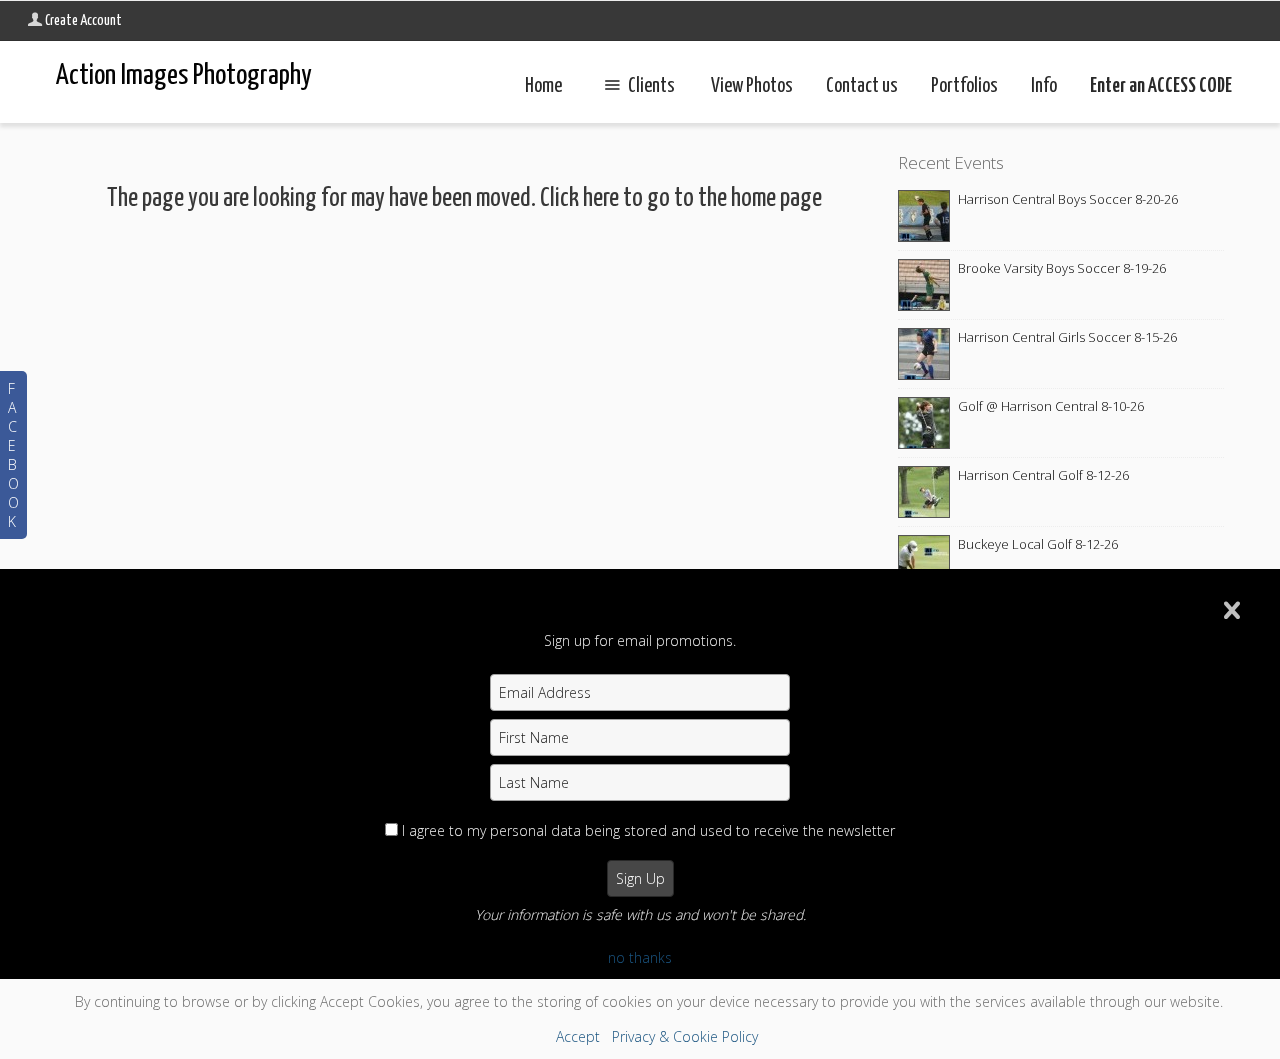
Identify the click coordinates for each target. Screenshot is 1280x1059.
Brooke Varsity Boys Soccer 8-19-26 (1062, 268)
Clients (651, 86)
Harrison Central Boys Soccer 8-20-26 (1068, 199)
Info (1044, 86)
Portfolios (964, 86)
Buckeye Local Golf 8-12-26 (1038, 544)
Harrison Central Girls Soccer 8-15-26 (1067, 337)
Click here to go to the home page (681, 198)
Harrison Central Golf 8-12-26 (1043, 475)
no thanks (640, 957)
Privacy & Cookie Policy (685, 1036)
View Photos (752, 86)
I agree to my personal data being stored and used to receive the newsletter (648, 830)
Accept (578, 1036)
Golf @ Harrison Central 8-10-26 (1051, 406)
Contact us (862, 86)
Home (543, 86)
